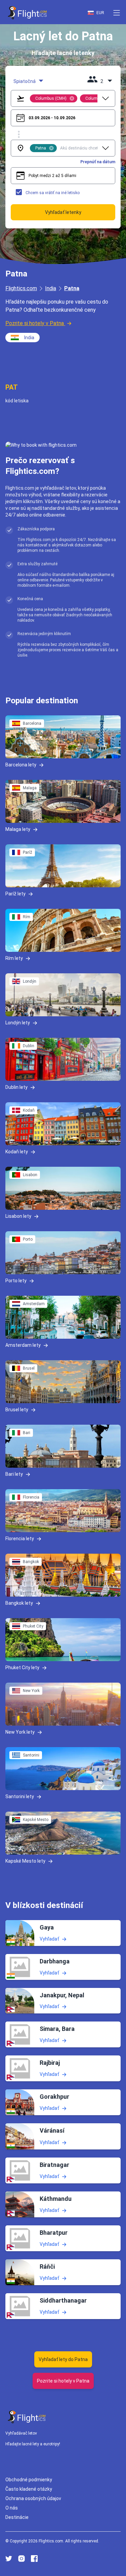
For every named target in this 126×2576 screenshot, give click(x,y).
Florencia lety (20, 1539)
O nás (12, 2508)
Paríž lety (15, 894)
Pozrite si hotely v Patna (35, 323)
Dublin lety (16, 1087)
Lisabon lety (18, 1216)
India (51, 288)
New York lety (20, 1732)
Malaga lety (18, 829)
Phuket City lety (22, 1668)
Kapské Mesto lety (25, 1861)
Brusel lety (17, 1410)
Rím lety (14, 958)
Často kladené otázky (29, 2489)
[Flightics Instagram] (22, 2559)
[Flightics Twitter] (9, 2559)
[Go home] (27, 2417)
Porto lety (16, 1281)
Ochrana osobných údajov (33, 2498)
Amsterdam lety (23, 1345)
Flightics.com (21, 288)
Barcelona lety (21, 765)
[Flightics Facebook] (34, 2559)
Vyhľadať (49, 1939)
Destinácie (17, 2517)
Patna (72, 288)
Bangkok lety (19, 1603)
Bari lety (14, 1474)
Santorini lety (20, 1796)
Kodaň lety (17, 1152)
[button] (117, 13)
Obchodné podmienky (29, 2480)
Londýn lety (18, 1023)
